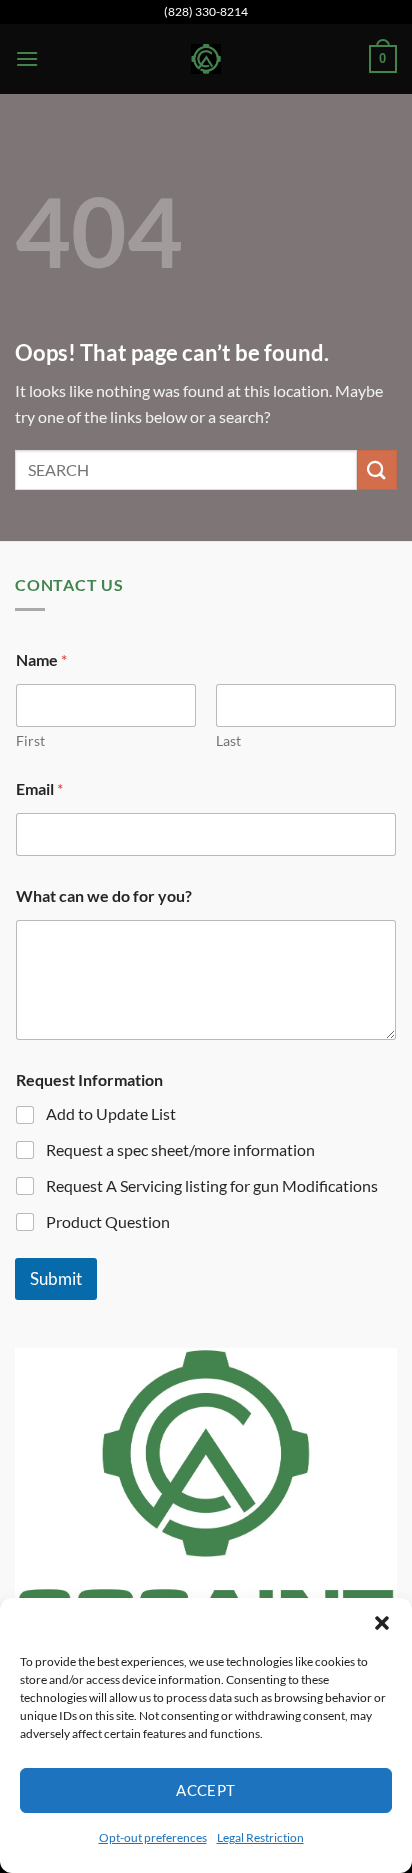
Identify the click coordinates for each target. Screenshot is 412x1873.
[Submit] (377, 469)
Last (228, 740)
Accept (206, 1790)
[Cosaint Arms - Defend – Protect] (206, 58)
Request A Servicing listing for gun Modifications (212, 1185)
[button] (382, 1623)
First (30, 740)
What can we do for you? (104, 895)
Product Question (108, 1221)
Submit (56, 1278)
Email (39, 788)
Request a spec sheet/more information (180, 1149)
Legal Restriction (260, 1837)
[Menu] (27, 58)
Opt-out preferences (153, 1837)
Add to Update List (111, 1113)
